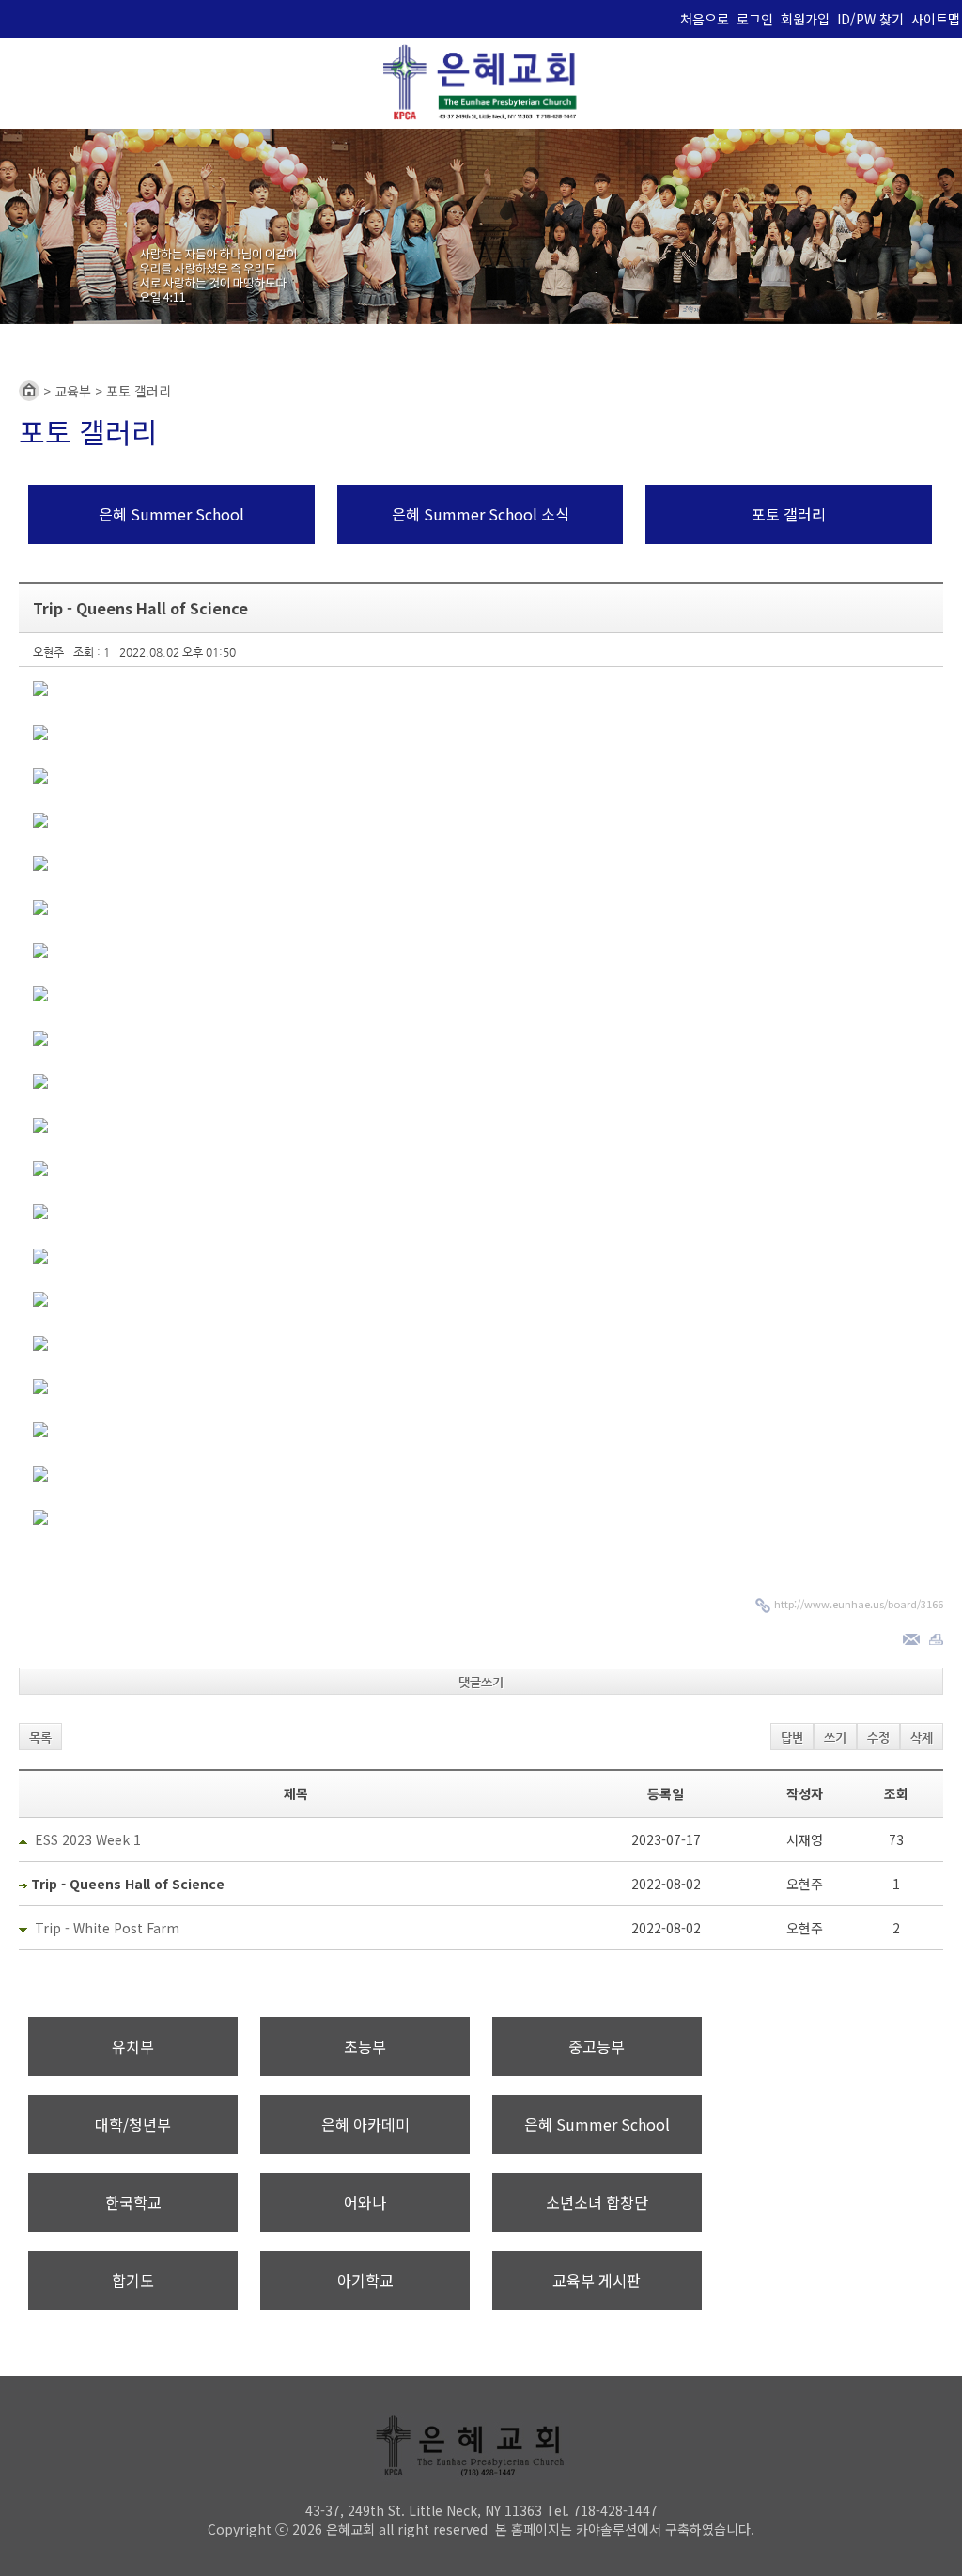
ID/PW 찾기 (870, 19)
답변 (792, 1738)
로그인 (755, 19)
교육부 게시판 (597, 2280)
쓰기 (835, 1738)
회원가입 (805, 19)
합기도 (133, 2280)
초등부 (365, 2046)
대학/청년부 (133, 2124)
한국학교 (133, 2202)
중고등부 (597, 2046)
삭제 (922, 1738)
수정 (878, 1738)
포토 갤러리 (789, 514)
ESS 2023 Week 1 (88, 1839)
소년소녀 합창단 (597, 2202)
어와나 (365, 2202)
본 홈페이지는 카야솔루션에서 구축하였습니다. (625, 2529)
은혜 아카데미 (365, 2124)
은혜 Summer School (171, 514)
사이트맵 (936, 19)
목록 (40, 1738)
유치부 (133, 2046)
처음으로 (705, 19)
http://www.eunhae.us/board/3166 (859, 1604)
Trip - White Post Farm (107, 1928)
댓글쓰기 (481, 1682)
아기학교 (365, 2280)
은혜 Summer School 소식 (481, 514)
